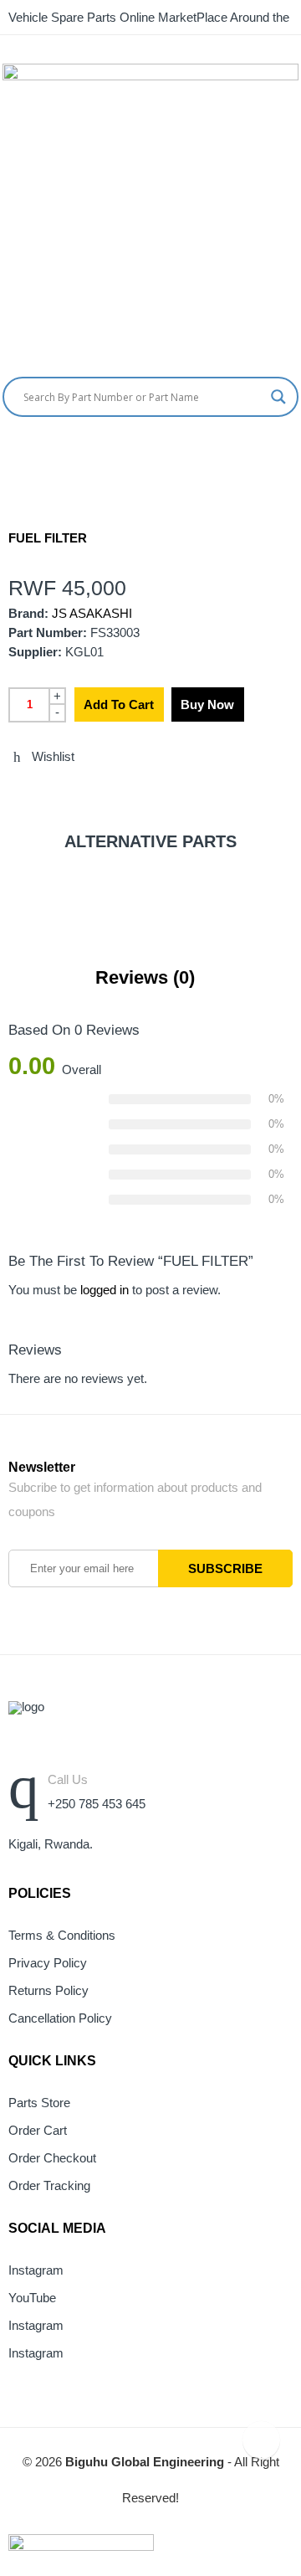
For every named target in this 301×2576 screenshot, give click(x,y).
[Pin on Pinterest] (106, 793)
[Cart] (263, 451)
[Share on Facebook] (44, 793)
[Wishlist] (295, 451)
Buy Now (207, 704)
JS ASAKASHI (92, 614)
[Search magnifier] (278, 397)
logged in (105, 1290)
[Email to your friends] (75, 793)
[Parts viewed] (261, 2440)
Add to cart (119, 704)
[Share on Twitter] (13, 793)
